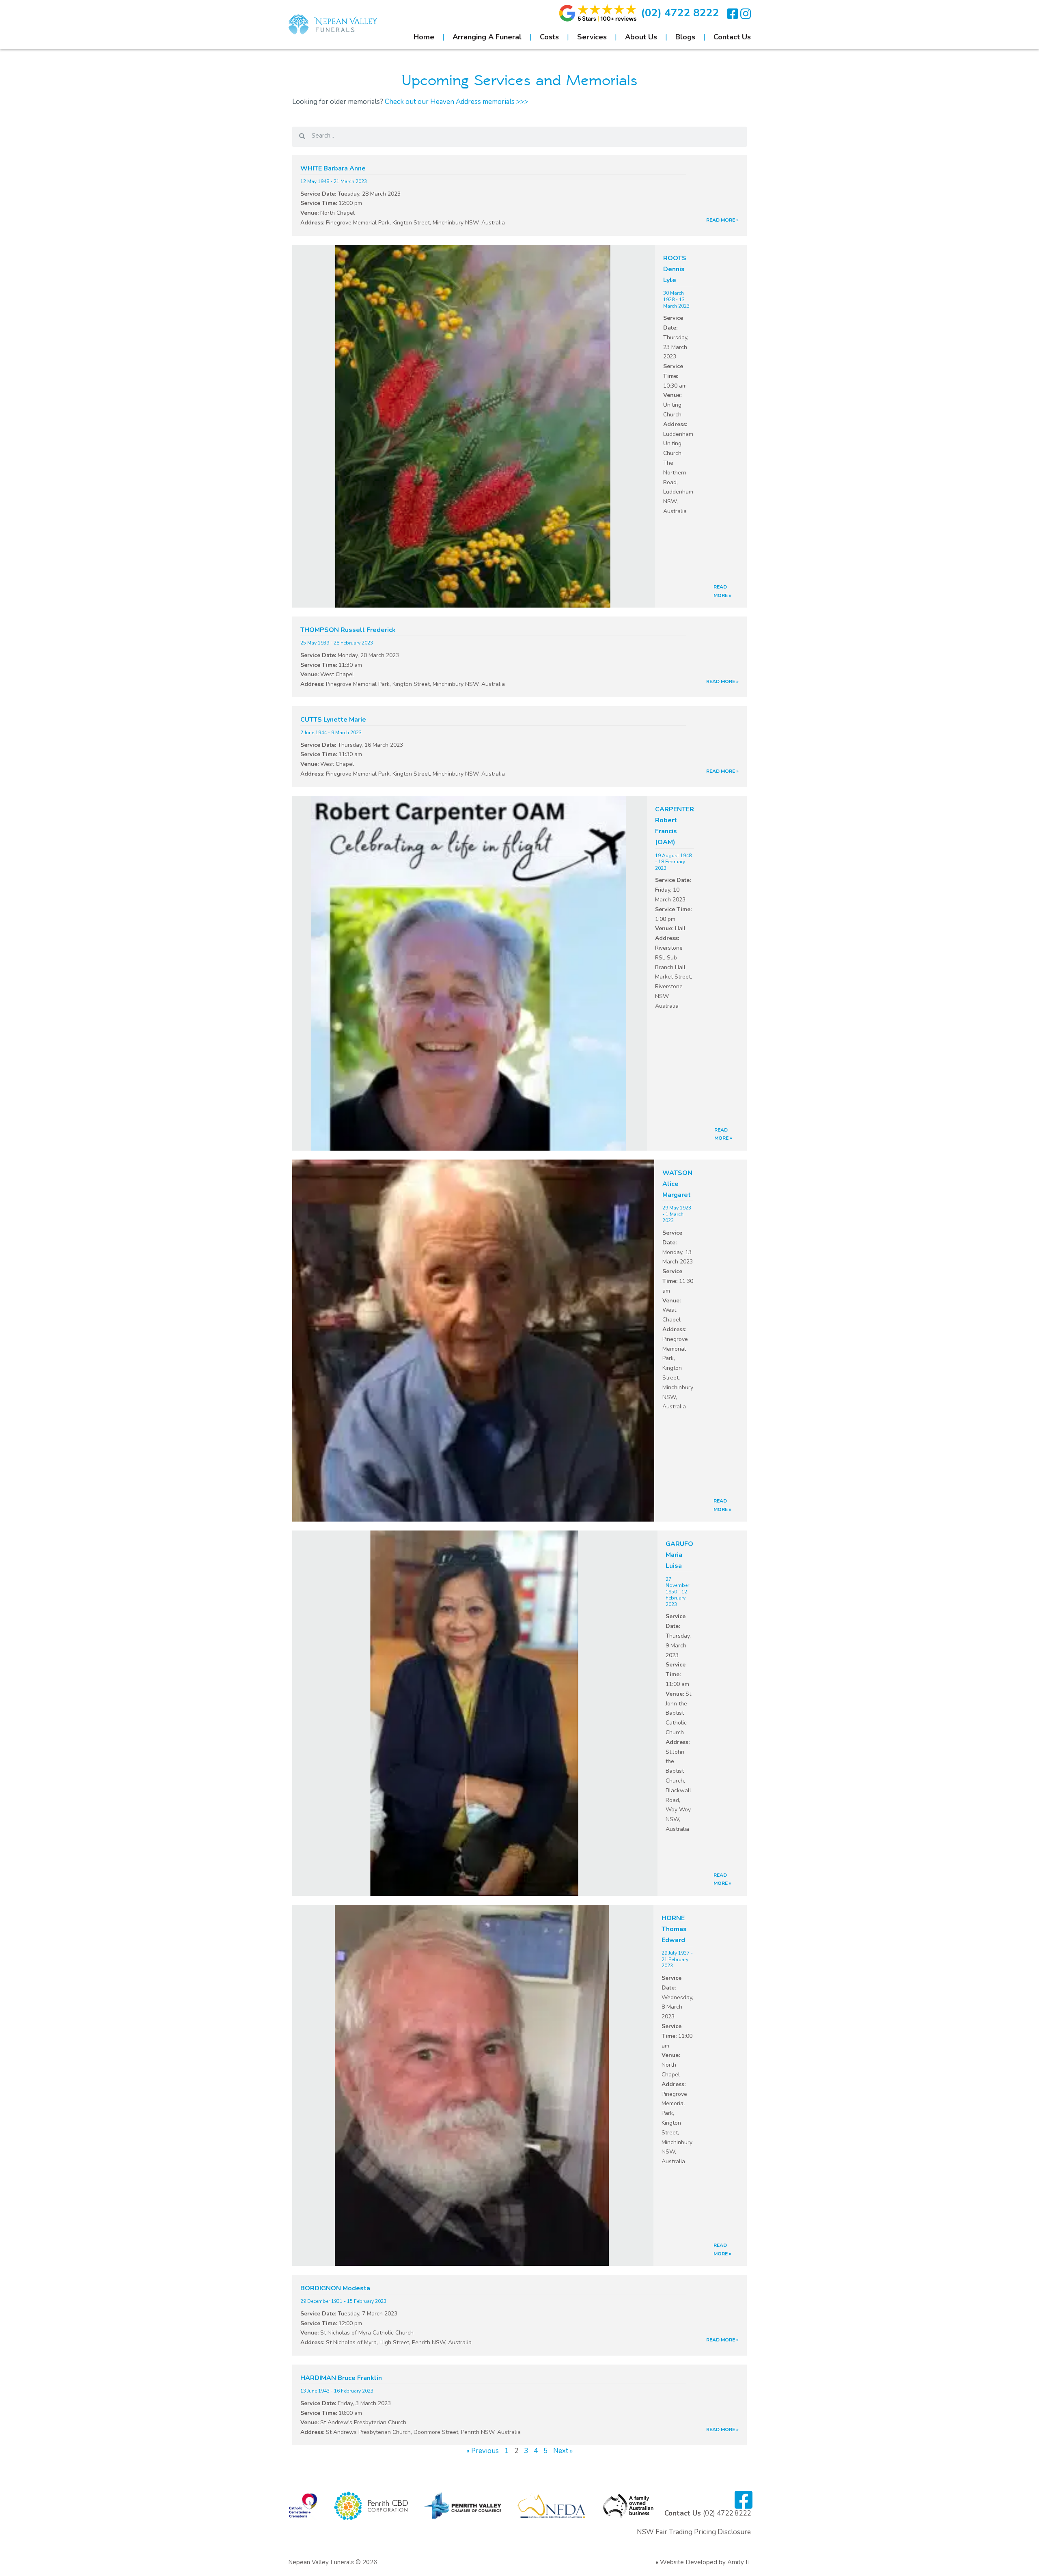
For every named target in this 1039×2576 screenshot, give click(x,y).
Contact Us (732, 37)
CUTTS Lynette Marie (333, 720)
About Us (641, 37)
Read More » (722, 220)
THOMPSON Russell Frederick (348, 630)
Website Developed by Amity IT (705, 2562)
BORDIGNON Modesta (335, 2288)
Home (424, 37)
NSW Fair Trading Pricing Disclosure (694, 2532)
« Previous (483, 2451)
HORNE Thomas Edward (674, 1929)
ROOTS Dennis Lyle (675, 269)
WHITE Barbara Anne (333, 168)
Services (592, 37)
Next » (563, 2451)
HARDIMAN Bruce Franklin (341, 2378)
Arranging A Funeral (487, 37)
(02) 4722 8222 (680, 13)
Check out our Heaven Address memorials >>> (457, 102)
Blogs (685, 37)
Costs (549, 37)
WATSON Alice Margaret (677, 1184)
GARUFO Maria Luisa (679, 1555)
